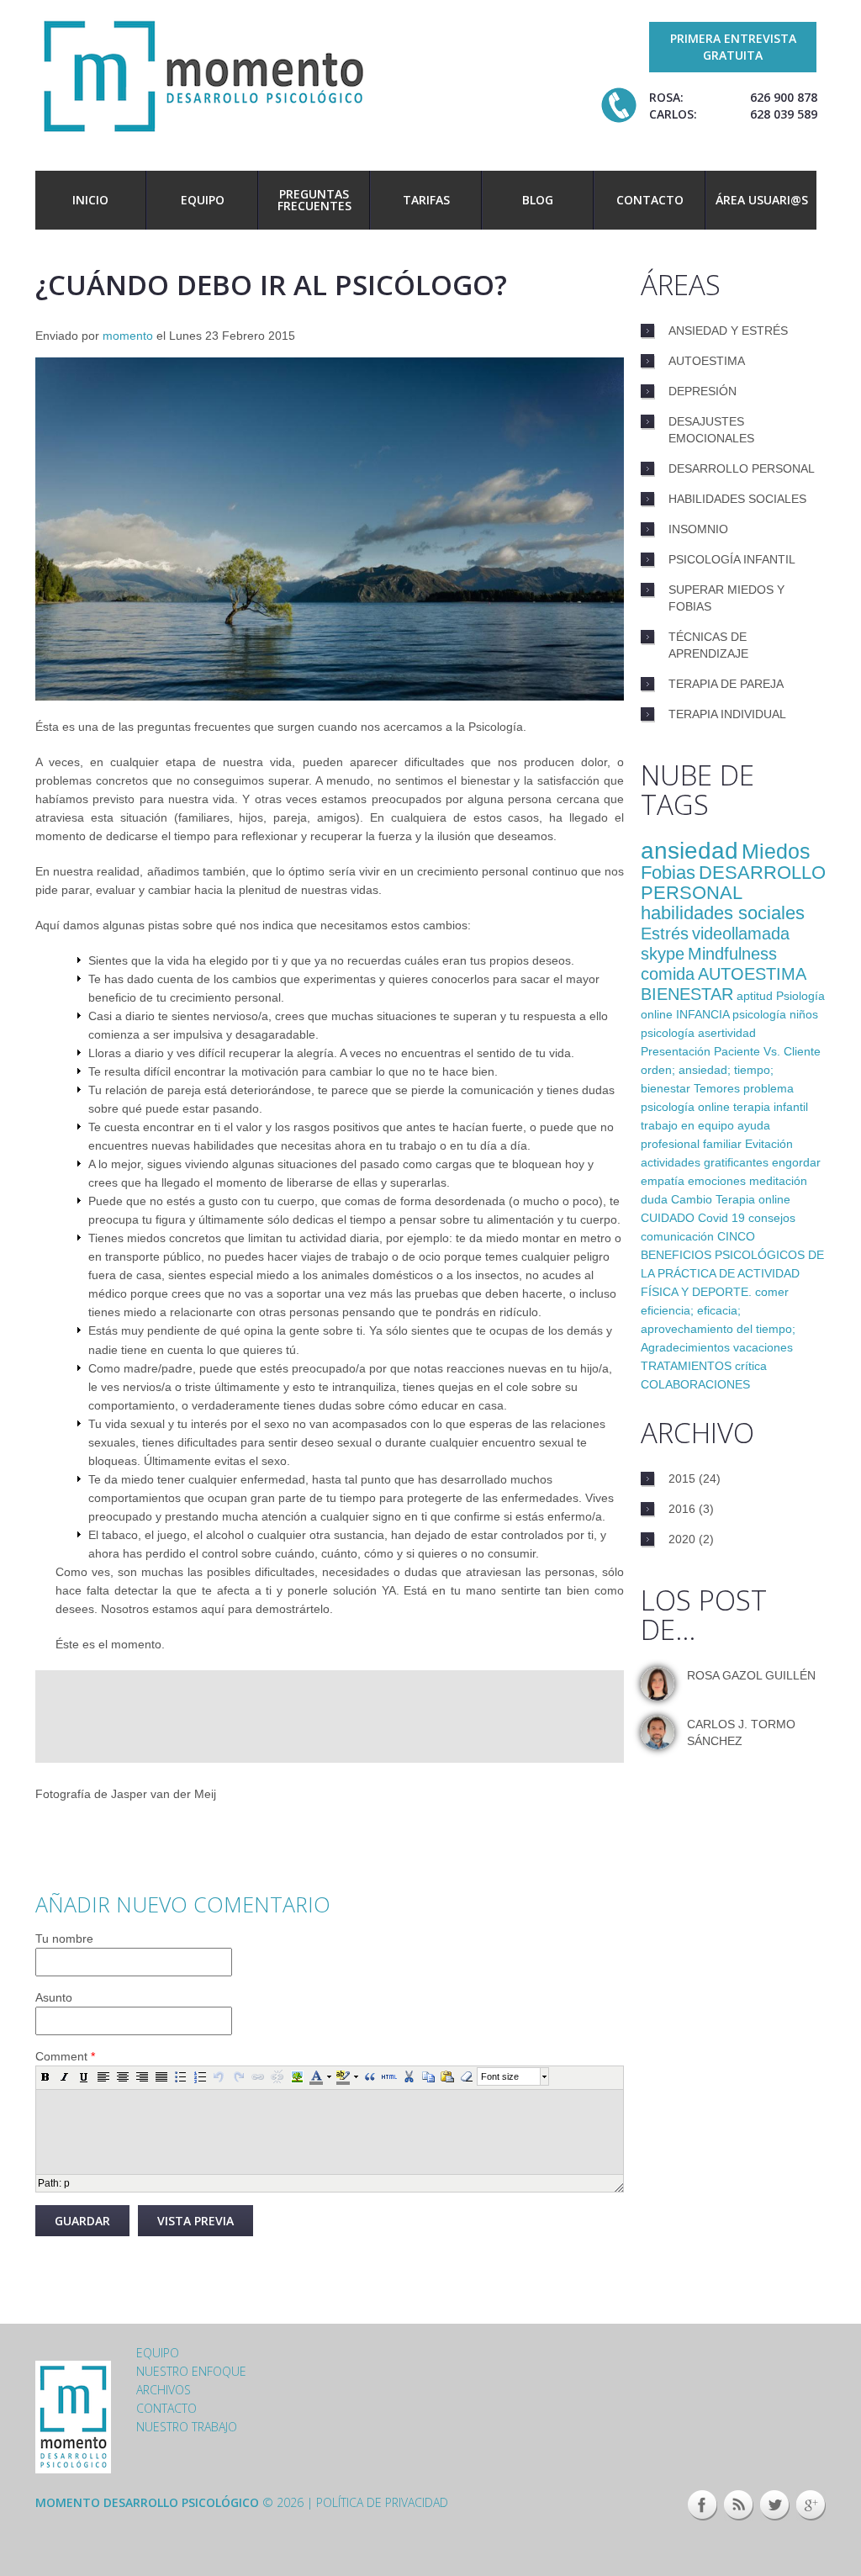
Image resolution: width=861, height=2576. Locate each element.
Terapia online (753, 1199)
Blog (538, 200)
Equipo (203, 200)
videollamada (741, 934)
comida (668, 974)
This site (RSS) (739, 2505)
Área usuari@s (762, 200)
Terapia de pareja (726, 684)
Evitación (769, 1144)
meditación (778, 1181)
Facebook (703, 2505)
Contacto (650, 200)
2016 (682, 1509)
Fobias (668, 873)
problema (769, 1088)
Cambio (692, 1199)
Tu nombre (64, 1939)
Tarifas (426, 200)
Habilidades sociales (737, 499)
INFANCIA (703, 1014)
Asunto (54, 1997)
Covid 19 (721, 1218)
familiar (722, 1144)
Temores (717, 1088)
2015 (682, 1478)
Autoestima (707, 361)
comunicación (677, 1236)
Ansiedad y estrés (728, 331)
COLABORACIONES (695, 1384)
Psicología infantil (732, 559)
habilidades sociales (723, 913)
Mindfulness (732, 954)
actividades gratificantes (705, 1162)
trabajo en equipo (687, 1125)
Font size (500, 2076)
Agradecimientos (685, 1347)
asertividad (727, 1033)
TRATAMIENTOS (686, 1366)
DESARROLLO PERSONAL (733, 883)
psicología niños (775, 1014)
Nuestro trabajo (187, 2427)
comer (772, 1292)
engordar (796, 1162)
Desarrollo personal (742, 468)
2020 (682, 1539)
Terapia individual (727, 714)
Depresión (703, 391)
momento (128, 336)
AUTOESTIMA (752, 974)
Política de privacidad (382, 2502)
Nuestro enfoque (191, 2371)
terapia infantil (771, 1107)
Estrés (665, 934)
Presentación (676, 1051)
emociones (717, 1181)
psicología (668, 1033)
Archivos (164, 2390)
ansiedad (689, 851)
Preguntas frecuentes (314, 200)
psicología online (685, 1107)
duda (654, 1199)
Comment (65, 2056)
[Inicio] (203, 74)
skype (663, 954)
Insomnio (698, 529)
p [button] (67, 2183)
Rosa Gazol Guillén (751, 1675)
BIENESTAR (687, 994)
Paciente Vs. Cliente (767, 1051)
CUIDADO (668, 1218)
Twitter (775, 2505)
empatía (663, 1181)
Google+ (811, 2505)
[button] (45, 2076)
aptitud (755, 996)
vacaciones (763, 1347)
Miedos (776, 851)
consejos (772, 1218)
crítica (751, 1366)
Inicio (90, 200)
